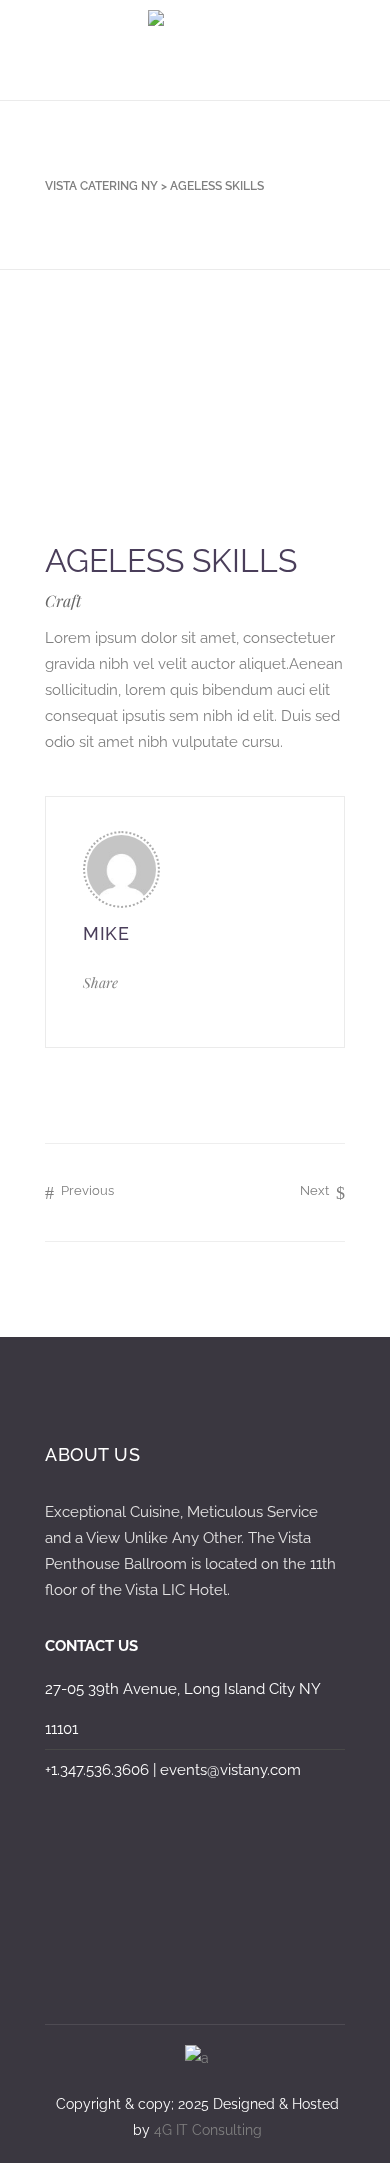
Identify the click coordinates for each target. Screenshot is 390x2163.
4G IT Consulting (208, 2130)
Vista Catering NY (101, 186)
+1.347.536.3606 (97, 1770)
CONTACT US (91, 1646)
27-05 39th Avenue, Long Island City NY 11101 (182, 1709)
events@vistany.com (230, 1770)
